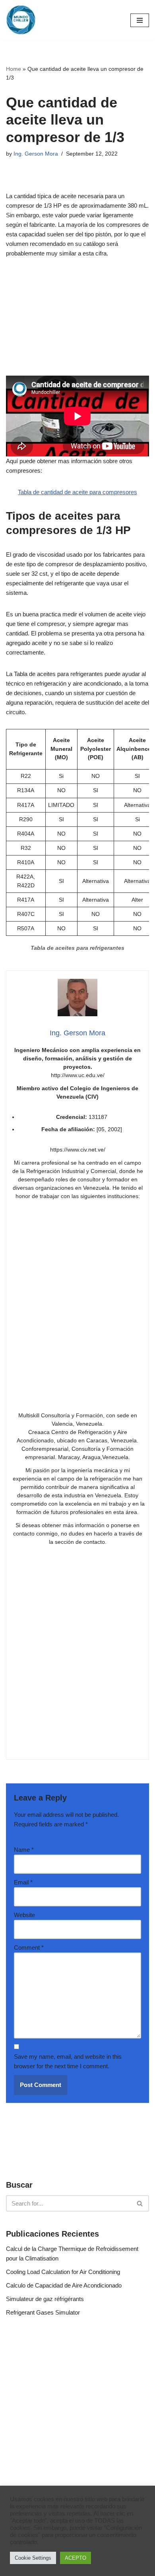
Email (23, 1882)
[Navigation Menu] (140, 20)
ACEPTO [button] (76, 2558)
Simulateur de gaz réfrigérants (45, 2299)
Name (24, 1850)
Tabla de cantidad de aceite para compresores (77, 492)
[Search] (140, 2203)
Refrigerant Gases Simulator (43, 2312)
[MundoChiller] (21, 20)
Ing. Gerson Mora (36, 154)
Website (24, 1915)
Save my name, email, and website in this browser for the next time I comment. (68, 2061)
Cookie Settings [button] (33, 2558)
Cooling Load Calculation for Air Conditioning (63, 2272)
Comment (29, 1948)
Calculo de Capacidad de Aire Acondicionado (64, 2285)
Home (14, 69)
